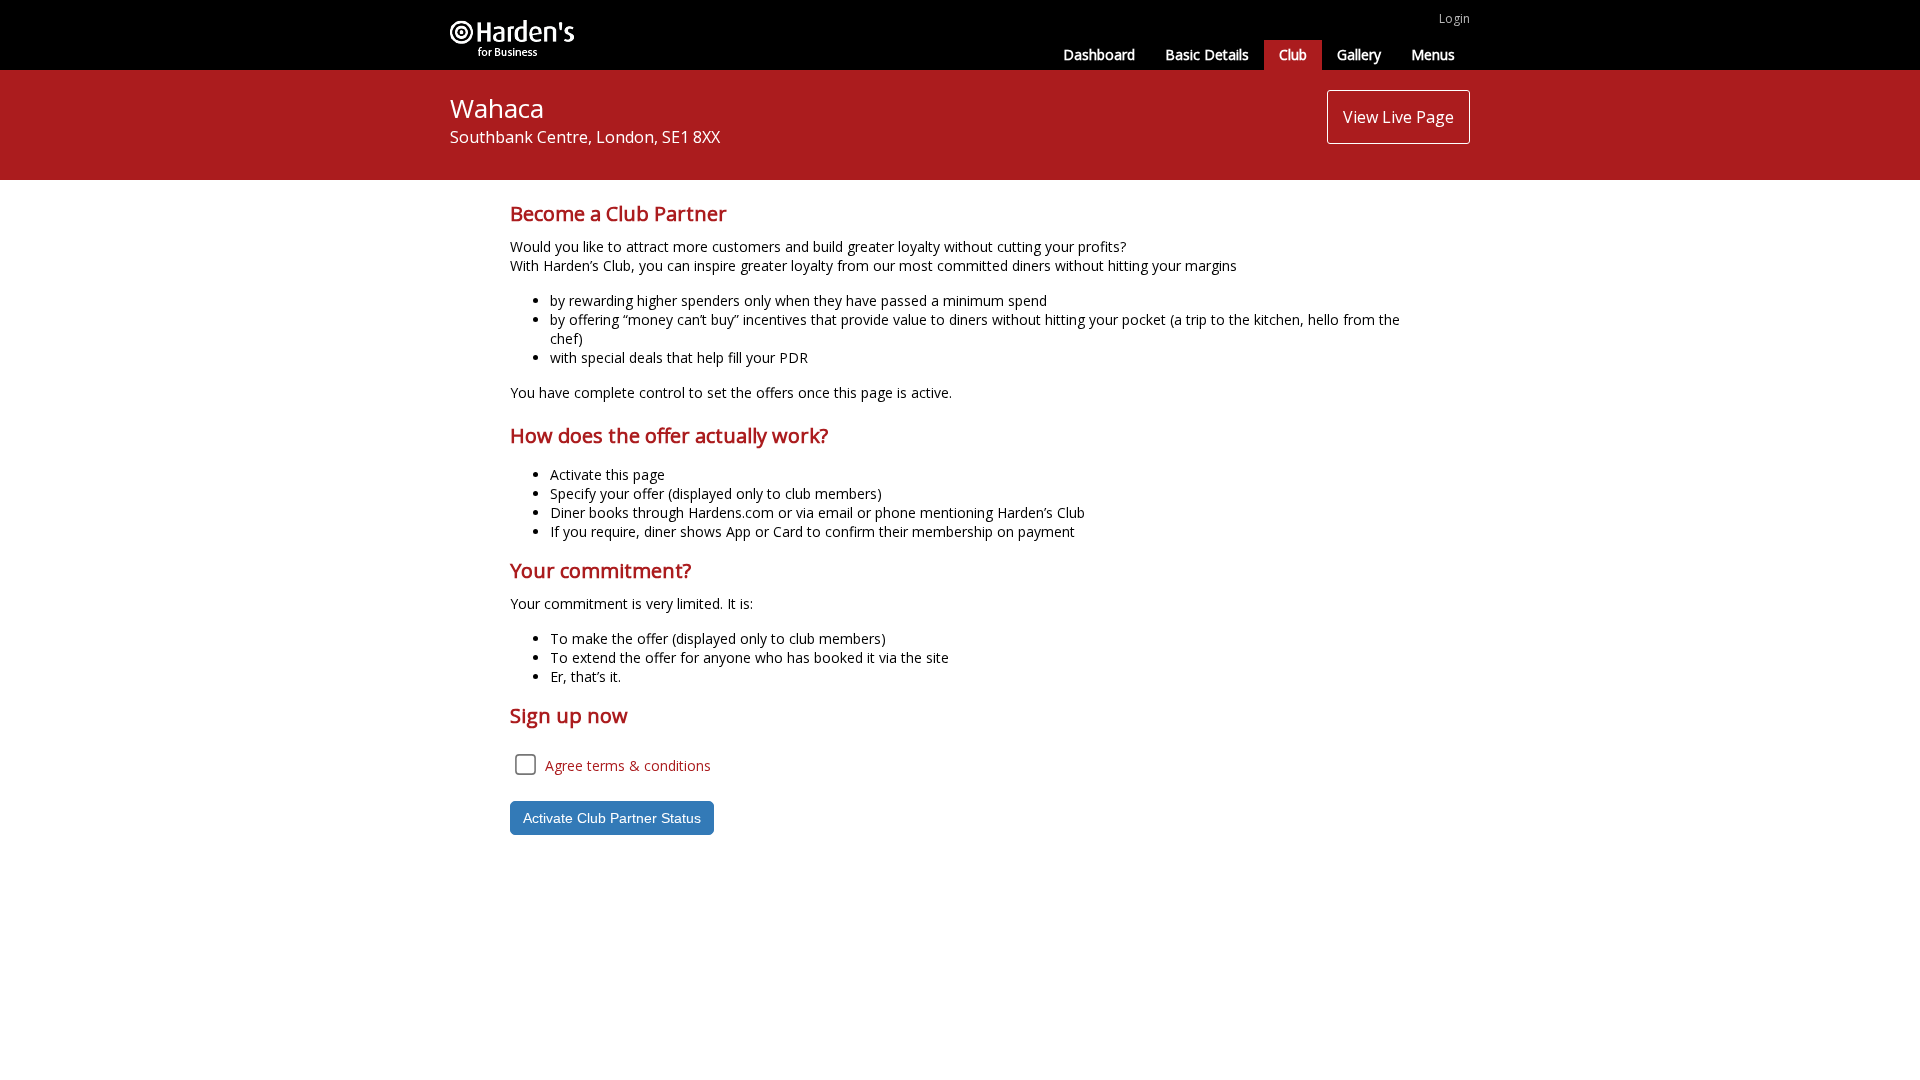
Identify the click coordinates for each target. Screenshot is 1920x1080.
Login (1454, 18)
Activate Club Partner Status (612, 818)
